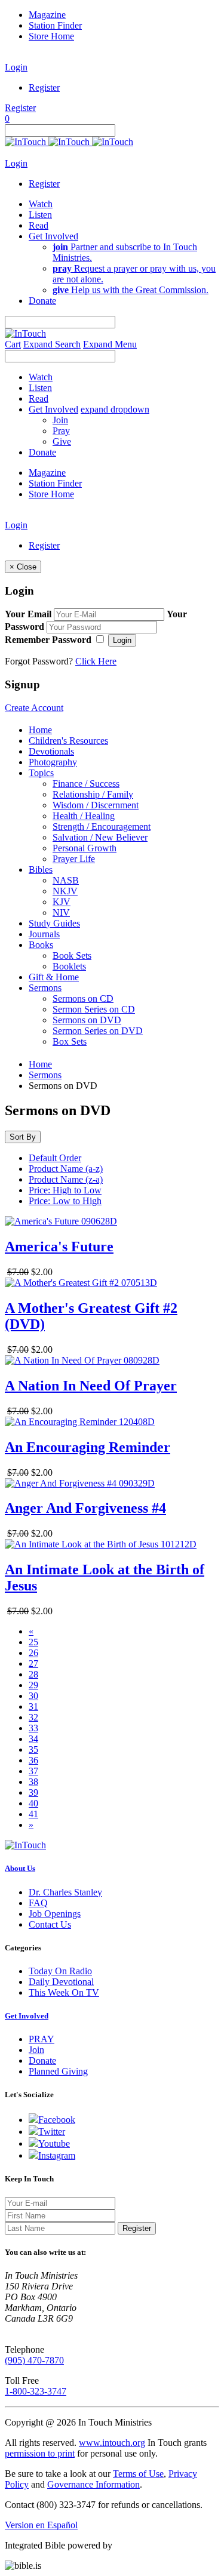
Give (62, 441)
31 (33, 1706)
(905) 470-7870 (34, 2360)
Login (16, 67)
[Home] (69, 142)
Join (60, 420)
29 (33, 1685)
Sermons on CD (83, 998)
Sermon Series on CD (94, 1009)
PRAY (42, 2039)
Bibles (41, 870)
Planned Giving (58, 2071)
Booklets (69, 966)
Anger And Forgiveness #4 (85, 1508)
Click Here (96, 661)
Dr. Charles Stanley (65, 1892)
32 (33, 1717)
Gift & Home (54, 977)
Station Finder (55, 25)
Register (44, 87)
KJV (62, 902)
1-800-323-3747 (36, 2391)
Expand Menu (110, 344)
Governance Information (93, 2484)
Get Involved (27, 2016)
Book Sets (72, 955)
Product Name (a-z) (66, 1169)
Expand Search (52, 344)
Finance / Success (86, 784)
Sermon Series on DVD (98, 1031)
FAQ (38, 1903)
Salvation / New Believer (100, 837)
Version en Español (41, 2525)
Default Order (55, 1158)
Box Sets (70, 1041)
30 (33, 1696)
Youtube (54, 2143)
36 (33, 1760)
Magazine (47, 15)
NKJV (65, 891)
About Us (20, 1868)
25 (33, 1642)
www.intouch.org (112, 2443)
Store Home (51, 36)
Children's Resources (68, 741)
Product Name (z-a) (66, 1179)
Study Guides (54, 923)
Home (40, 730)
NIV (61, 912)
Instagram (57, 2155)
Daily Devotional (61, 1982)
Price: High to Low (65, 1190)
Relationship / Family (93, 794)
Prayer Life (74, 859)
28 (33, 1674)
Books (41, 945)
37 (33, 1771)
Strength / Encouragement (102, 827)
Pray (61, 431)
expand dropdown (115, 409)
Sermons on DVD (87, 1020)
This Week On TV (64, 1992)
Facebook (57, 2120)
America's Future (59, 1247)
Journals (44, 934)
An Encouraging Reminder (88, 1447)
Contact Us (50, 1924)
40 (33, 1803)
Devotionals (51, 751)
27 (33, 1664)
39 (33, 1792)
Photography (53, 762)
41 (33, 1814)
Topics (41, 773)
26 (33, 1653)
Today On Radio (60, 1971)
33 (33, 1728)
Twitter (52, 2132)
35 (33, 1749)
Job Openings (55, 1914)
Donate (42, 2061)
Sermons (45, 988)
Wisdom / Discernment (96, 805)
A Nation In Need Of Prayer (91, 1386)
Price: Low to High (65, 1201)
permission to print (40, 2453)
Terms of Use (138, 2474)
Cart (13, 344)
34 (33, 1739)
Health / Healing (84, 816)
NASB (66, 880)
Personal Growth (85, 848)
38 (33, 1782)
